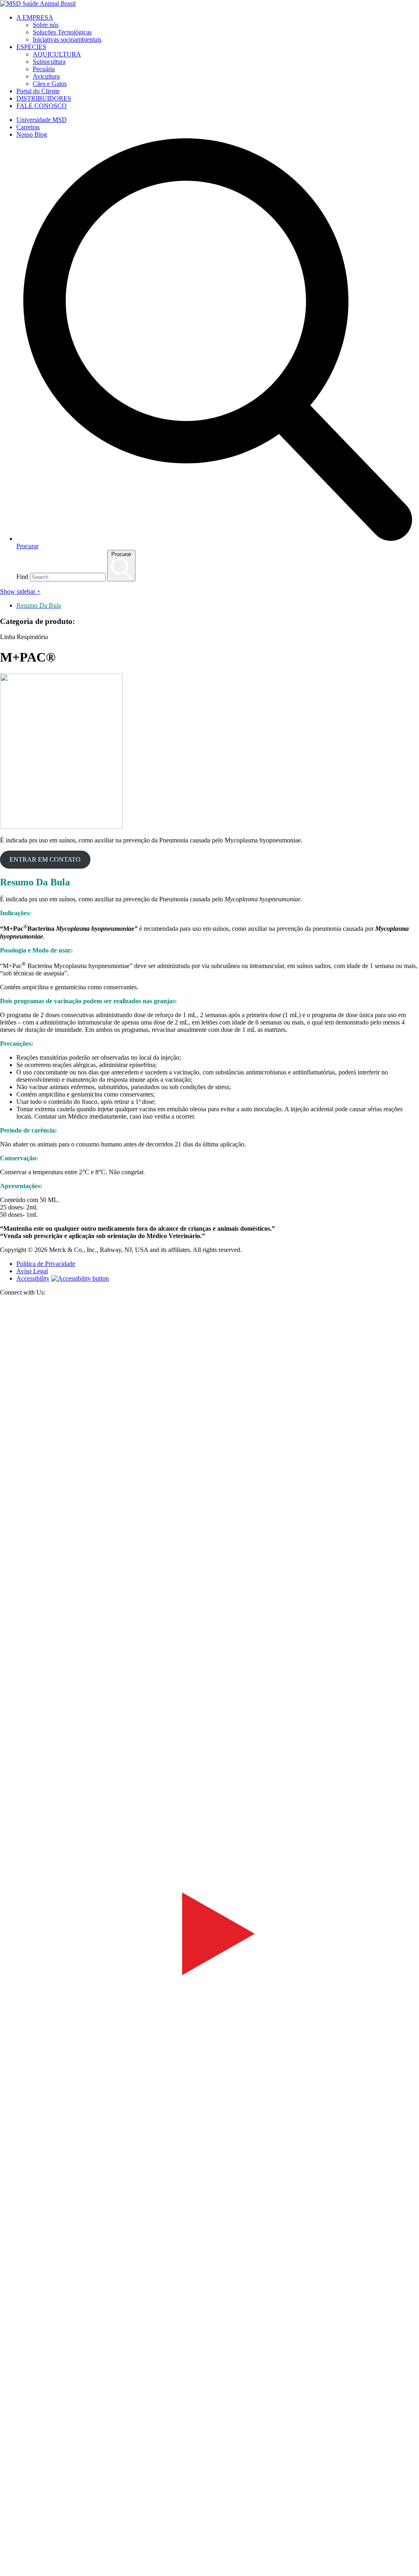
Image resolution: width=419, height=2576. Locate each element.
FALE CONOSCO (42, 106)
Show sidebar (20, 591)
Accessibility (33, 1278)
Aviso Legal (32, 1271)
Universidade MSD (42, 120)
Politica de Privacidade (46, 1264)
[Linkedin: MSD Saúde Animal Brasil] (209, 2561)
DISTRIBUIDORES (44, 98)
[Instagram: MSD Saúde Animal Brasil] (5, 2572)
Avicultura (46, 76)
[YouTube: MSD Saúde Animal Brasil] (209, 2140)
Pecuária (44, 69)
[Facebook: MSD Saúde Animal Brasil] (209, 1719)
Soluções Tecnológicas (62, 32)
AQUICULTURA (57, 54)
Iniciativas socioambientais (67, 39)
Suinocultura (49, 62)
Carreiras (28, 127)
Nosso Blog (32, 134)
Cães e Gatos (50, 84)
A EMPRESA (35, 17)
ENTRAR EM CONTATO (45, 859)
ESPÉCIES (31, 47)
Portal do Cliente (38, 91)
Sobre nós (46, 25)
